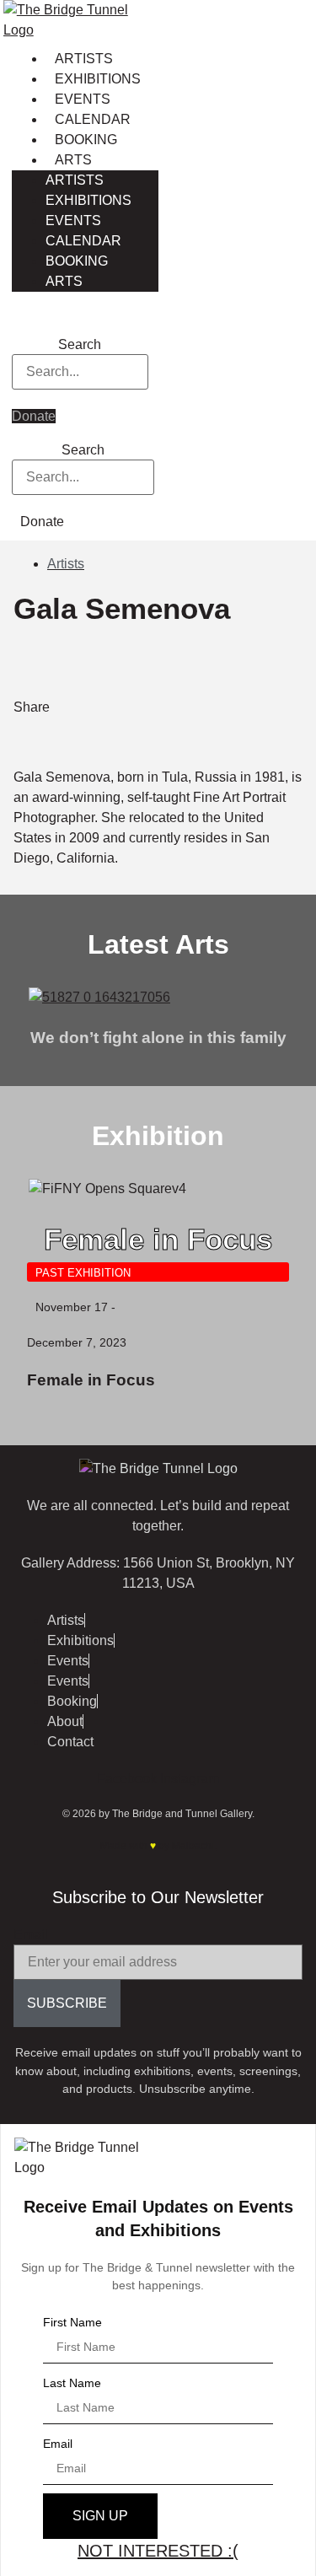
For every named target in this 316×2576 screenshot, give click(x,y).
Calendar (93, 119)
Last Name (72, 2383)
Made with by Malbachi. (158, 1846)
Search (80, 345)
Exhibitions (98, 79)
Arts (73, 160)
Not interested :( (158, 2551)
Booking (86, 140)
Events (83, 99)
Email (31, 1935)
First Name (72, 2322)
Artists (84, 59)
